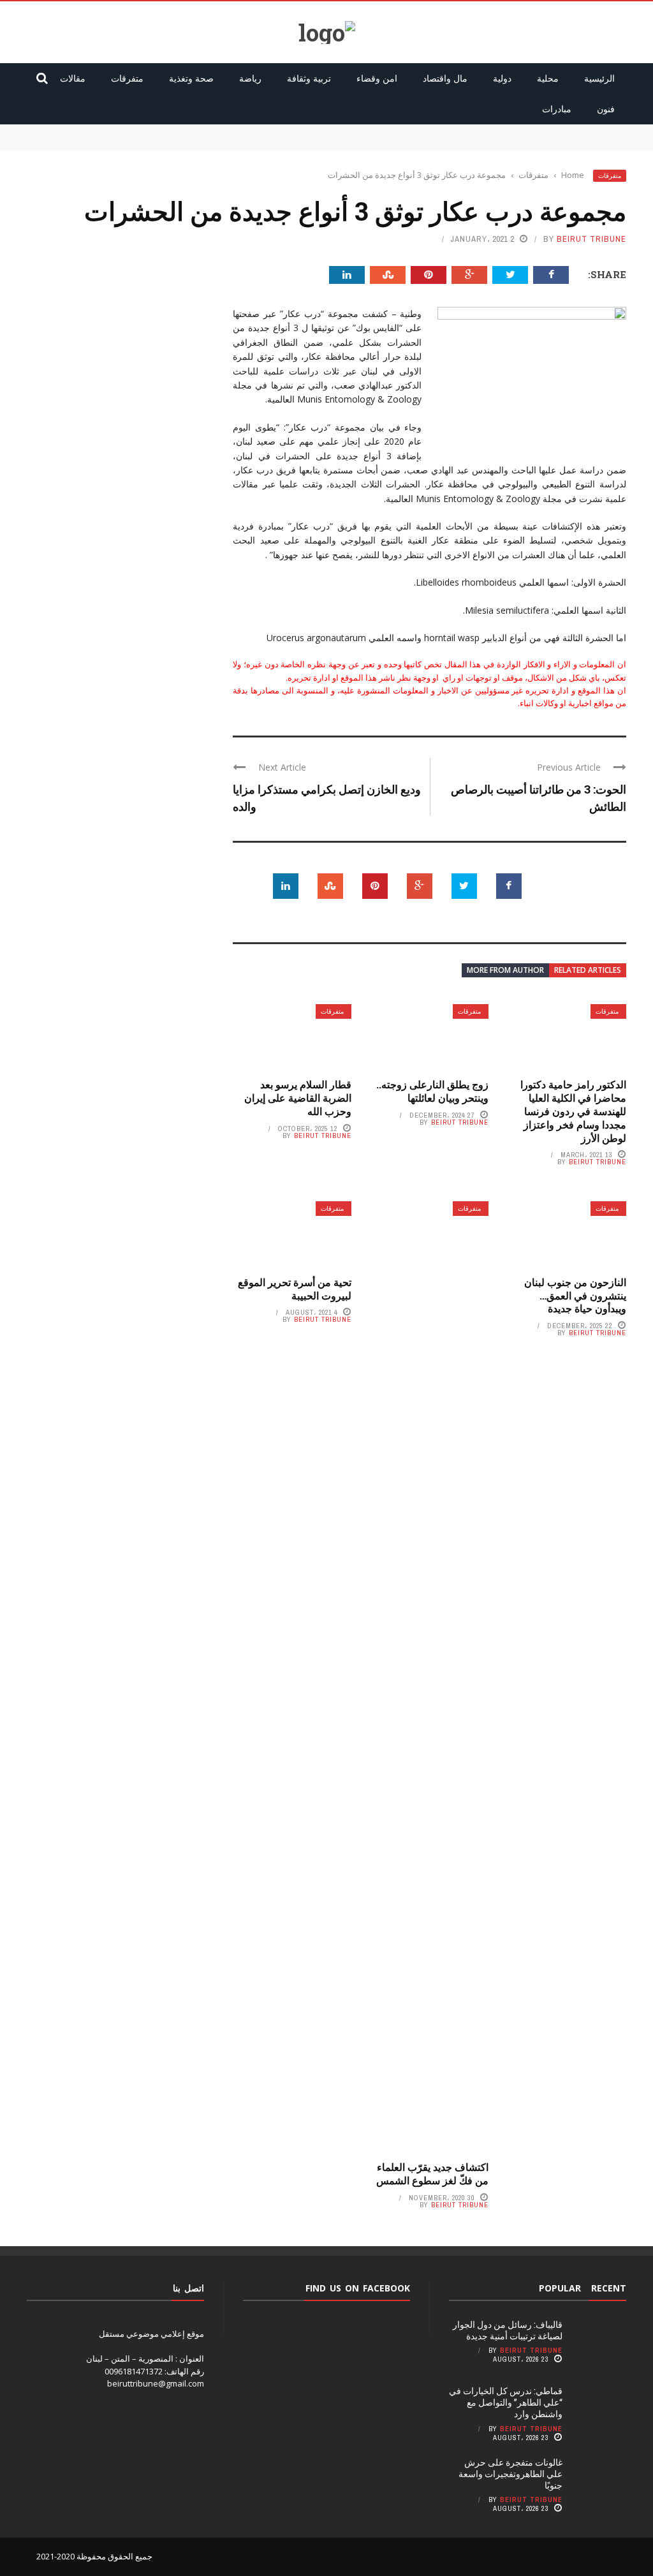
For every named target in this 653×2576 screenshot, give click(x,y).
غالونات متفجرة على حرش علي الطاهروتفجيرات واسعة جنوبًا (510, 2474)
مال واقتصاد (445, 78)
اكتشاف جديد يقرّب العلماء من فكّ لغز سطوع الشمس (432, 2173)
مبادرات (557, 109)
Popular (560, 2288)
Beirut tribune (591, 239)
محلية (548, 78)
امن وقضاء (377, 78)
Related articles (588, 970)
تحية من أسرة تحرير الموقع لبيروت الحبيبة (295, 1289)
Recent (609, 2288)
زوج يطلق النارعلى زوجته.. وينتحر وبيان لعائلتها (432, 1091)
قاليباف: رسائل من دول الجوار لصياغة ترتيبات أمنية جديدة (528, 130)
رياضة (250, 78)
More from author (505, 970)
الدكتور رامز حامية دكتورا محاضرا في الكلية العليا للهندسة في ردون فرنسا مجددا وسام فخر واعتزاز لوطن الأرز (573, 1111)
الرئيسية (599, 78)
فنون (606, 109)
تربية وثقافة (309, 78)
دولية (502, 78)
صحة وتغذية (191, 78)
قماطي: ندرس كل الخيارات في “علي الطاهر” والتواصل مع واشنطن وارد (503, 143)
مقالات (73, 78)
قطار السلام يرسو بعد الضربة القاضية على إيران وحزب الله (298, 1098)
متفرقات (127, 78)
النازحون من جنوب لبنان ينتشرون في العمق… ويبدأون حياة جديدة (575, 1295)
